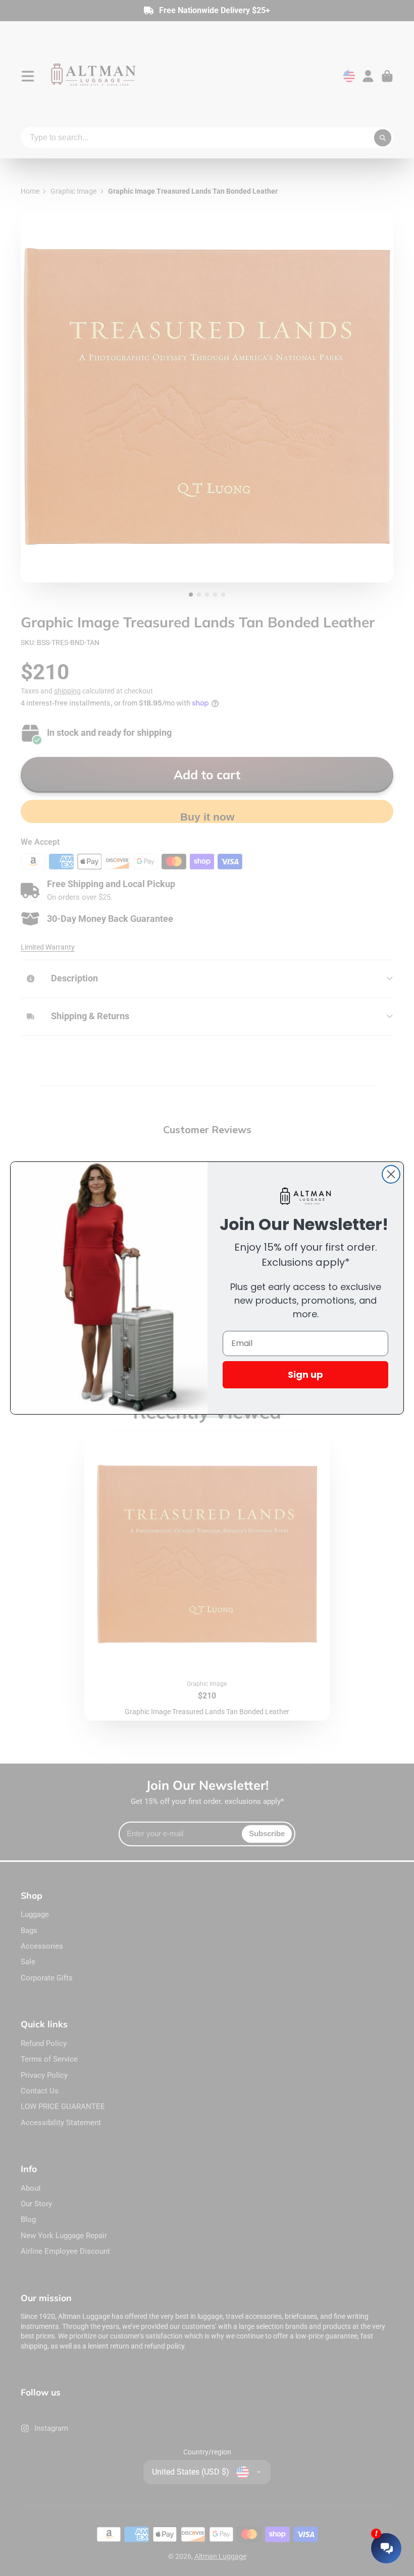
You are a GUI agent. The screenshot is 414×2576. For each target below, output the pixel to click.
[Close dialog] (391, 1174)
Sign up (305, 1374)
